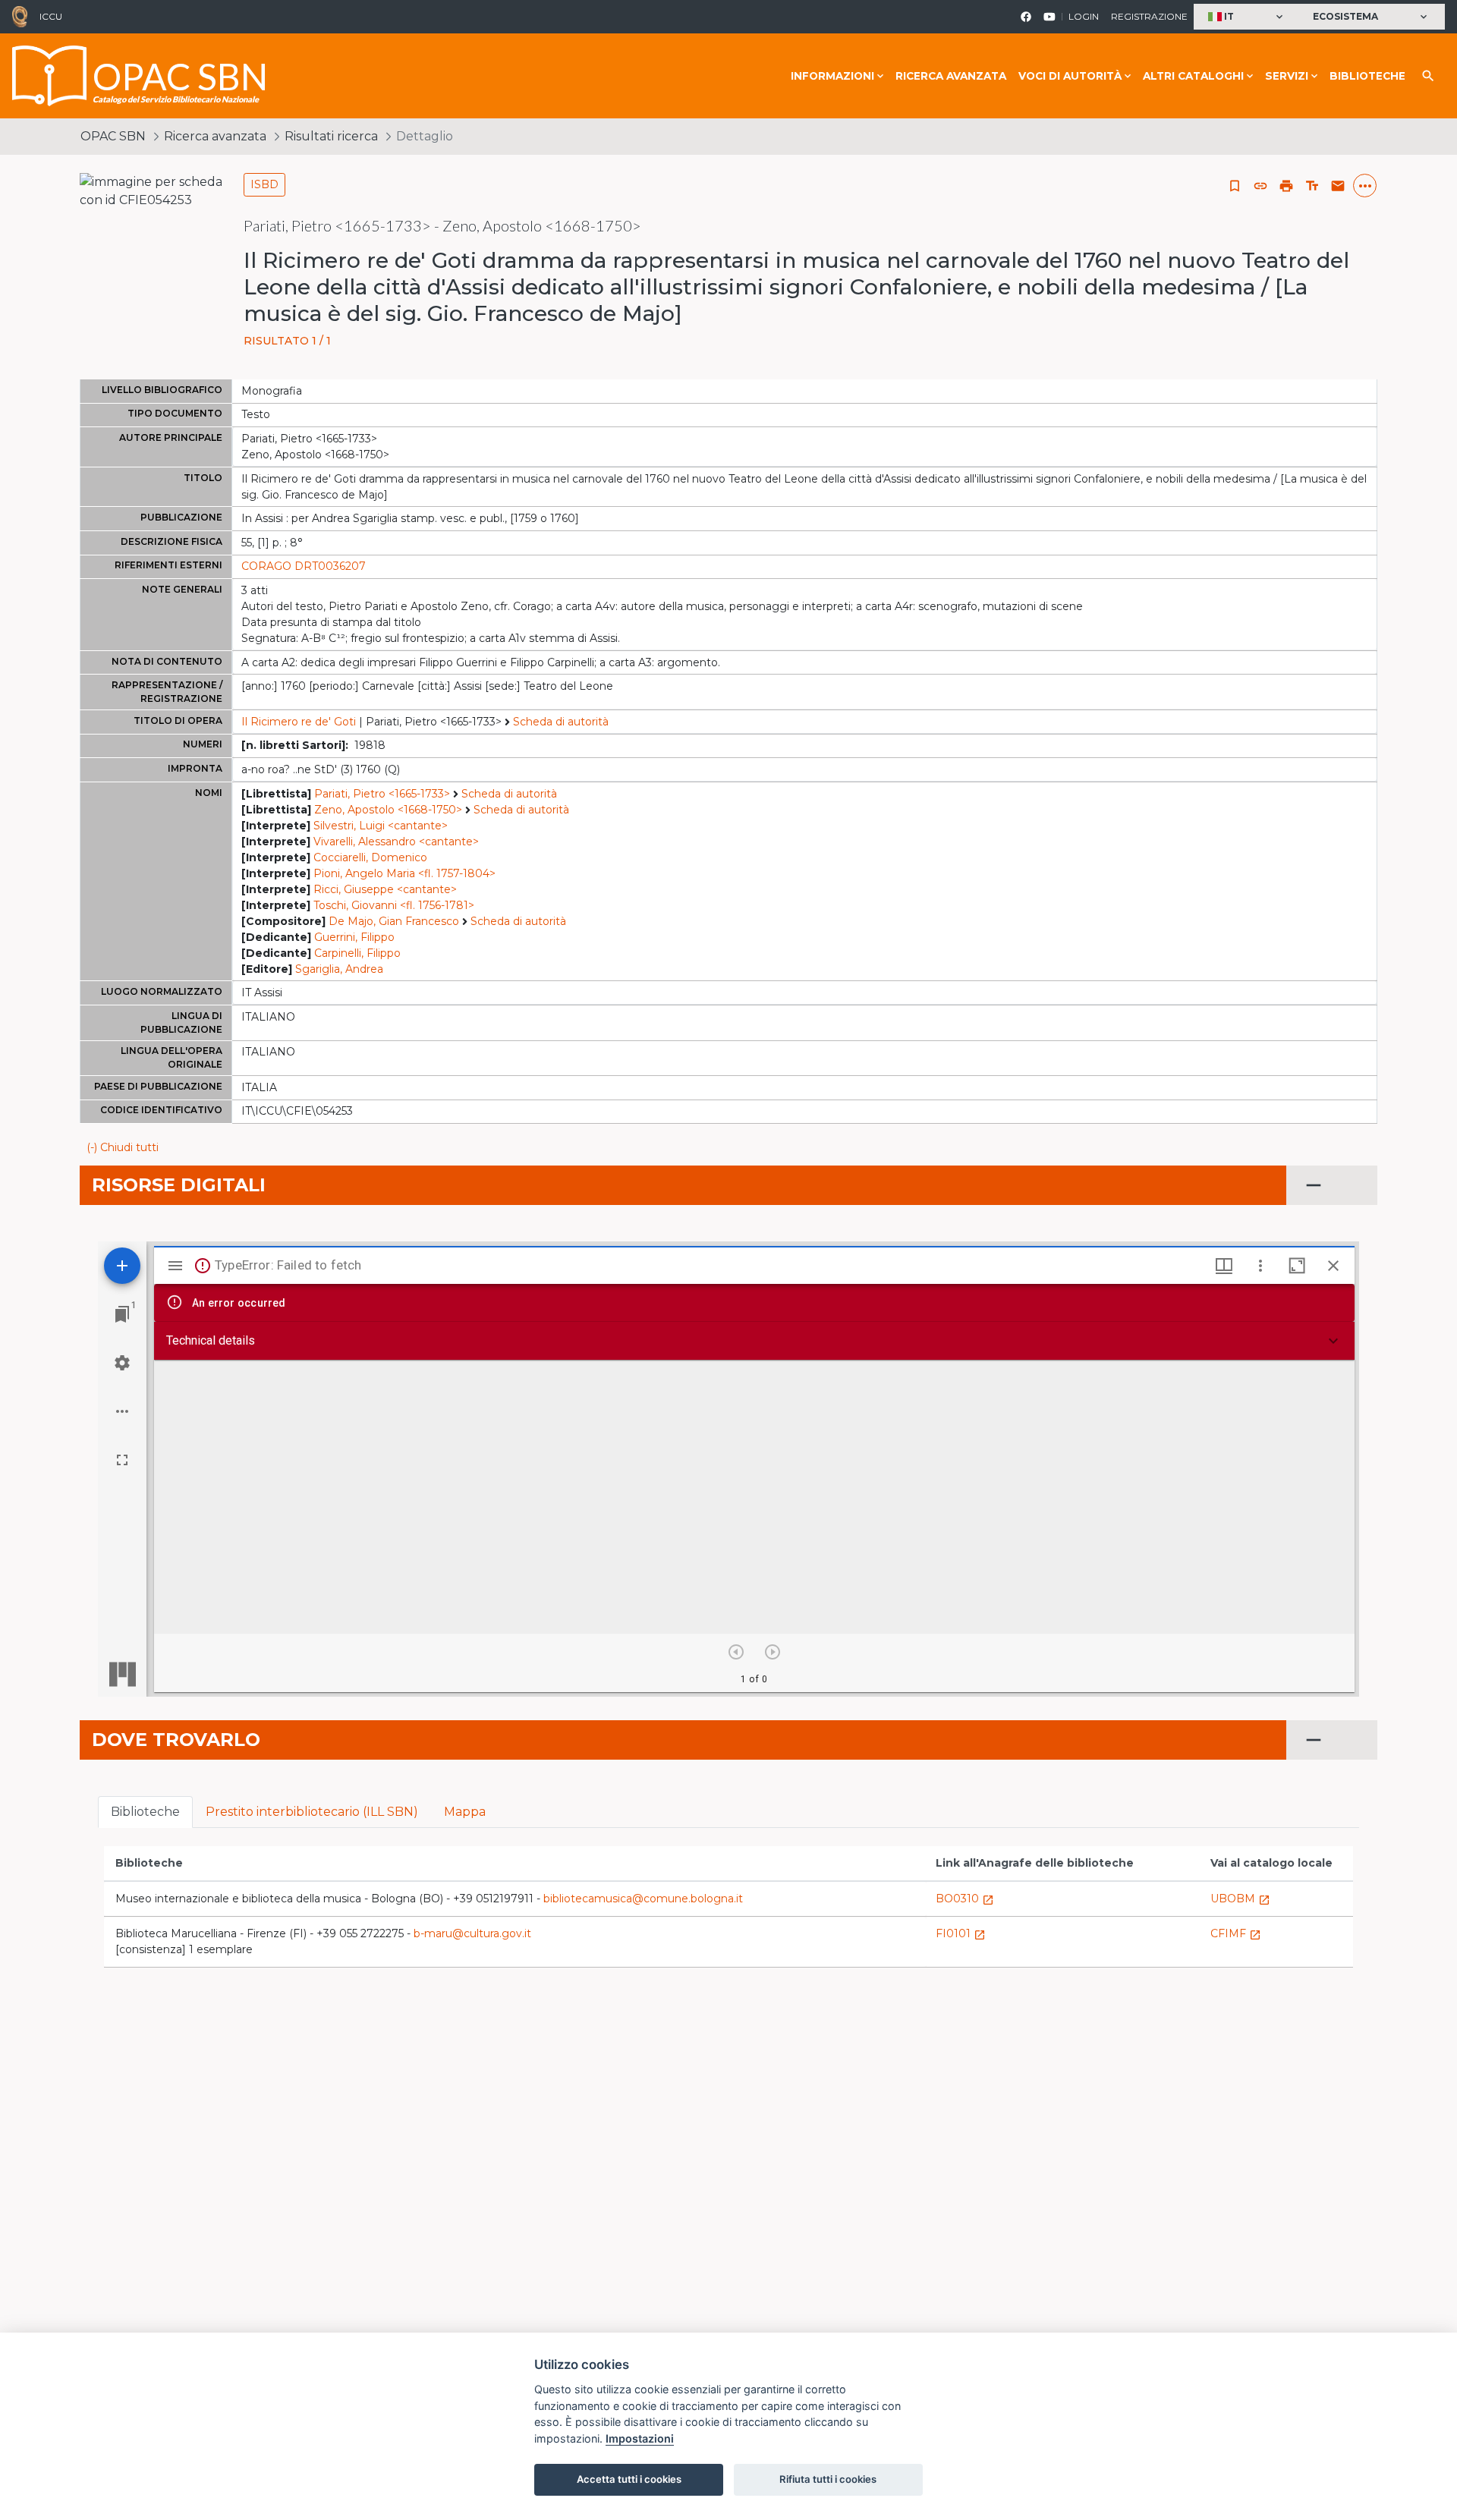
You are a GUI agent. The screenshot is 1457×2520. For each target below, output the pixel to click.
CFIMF (1236, 1933)
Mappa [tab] (465, 1812)
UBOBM (1240, 1899)
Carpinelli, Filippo (357, 953)
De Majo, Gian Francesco (394, 921)
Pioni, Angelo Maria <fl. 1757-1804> (404, 873)
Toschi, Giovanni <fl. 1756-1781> (394, 905)
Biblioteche (1367, 76)
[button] (1247, 17)
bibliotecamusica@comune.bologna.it (643, 1899)
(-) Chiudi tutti (123, 1147)
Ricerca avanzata (951, 76)
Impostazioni (640, 2438)
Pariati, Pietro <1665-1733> (382, 794)
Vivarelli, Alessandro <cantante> (396, 842)
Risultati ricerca (331, 136)
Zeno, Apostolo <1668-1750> (388, 810)
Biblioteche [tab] (145, 1812)
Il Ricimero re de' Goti (299, 722)
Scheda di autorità (561, 722)
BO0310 (965, 1899)
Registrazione (1149, 16)
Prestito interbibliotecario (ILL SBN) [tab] (312, 1812)
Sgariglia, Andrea (339, 969)
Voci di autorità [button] (1070, 76)
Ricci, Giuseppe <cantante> (385, 889)
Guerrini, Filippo (354, 937)
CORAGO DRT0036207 (304, 566)
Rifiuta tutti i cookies (828, 2479)
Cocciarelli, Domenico (370, 857)
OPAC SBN (113, 136)
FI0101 (961, 1933)
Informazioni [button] (832, 76)
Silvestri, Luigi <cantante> (381, 826)
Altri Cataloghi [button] (1193, 76)
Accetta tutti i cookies (629, 2479)
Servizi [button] (1287, 76)
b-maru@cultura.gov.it (472, 1933)
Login (1084, 16)
